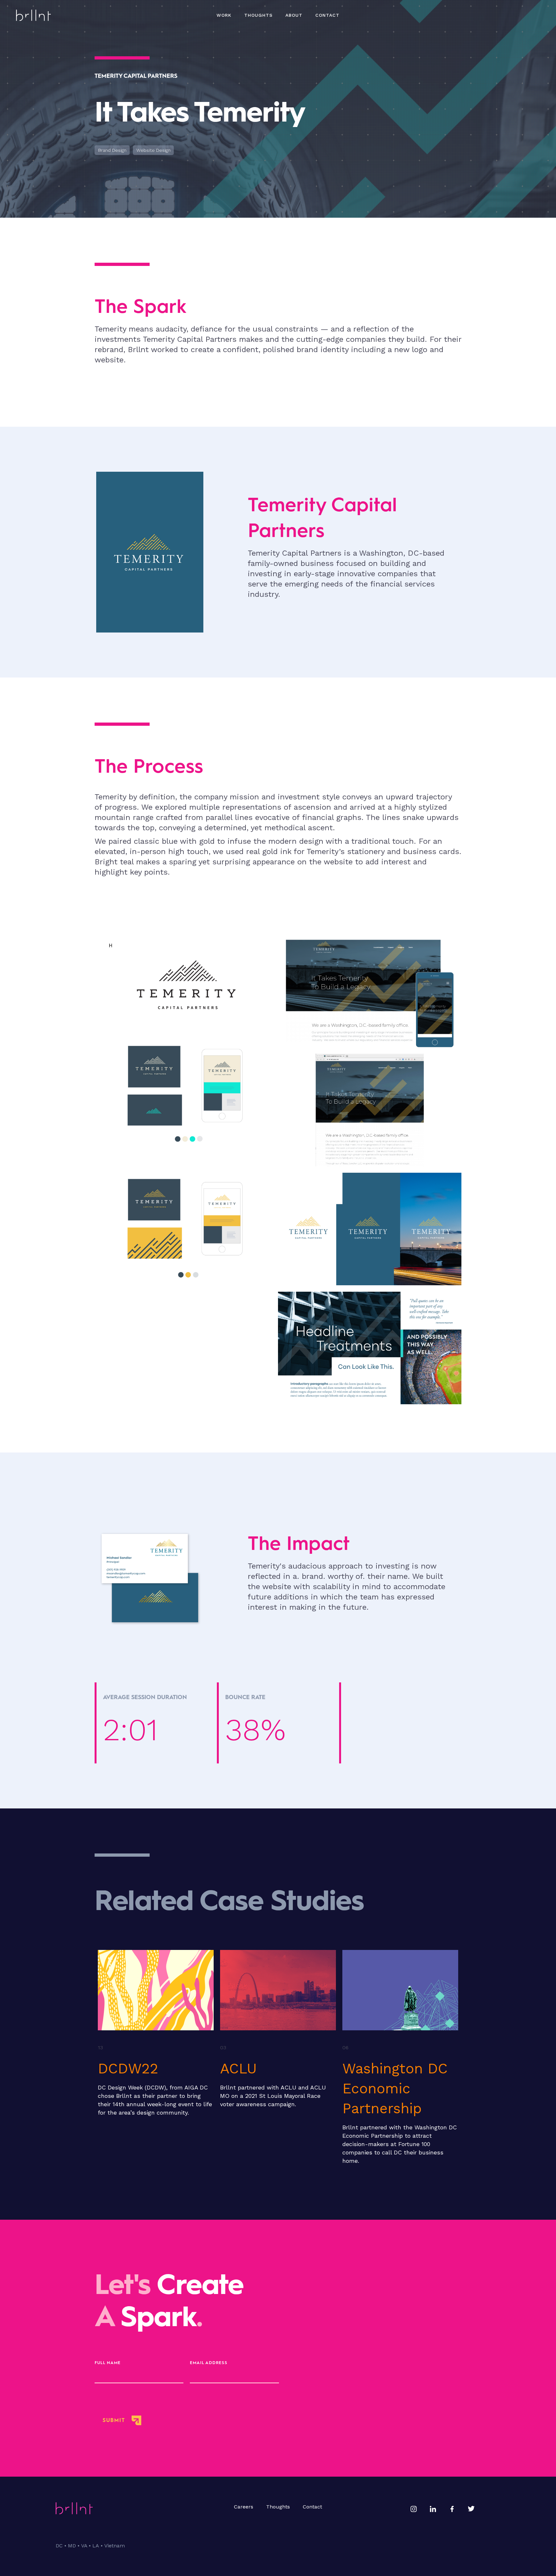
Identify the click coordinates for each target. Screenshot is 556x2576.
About (294, 15)
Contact (327, 15)
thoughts (258, 15)
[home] (33, 15)
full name (108, 2363)
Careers (244, 2507)
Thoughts (278, 2507)
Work (224, 15)
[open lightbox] (186, 1170)
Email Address (209, 2363)
